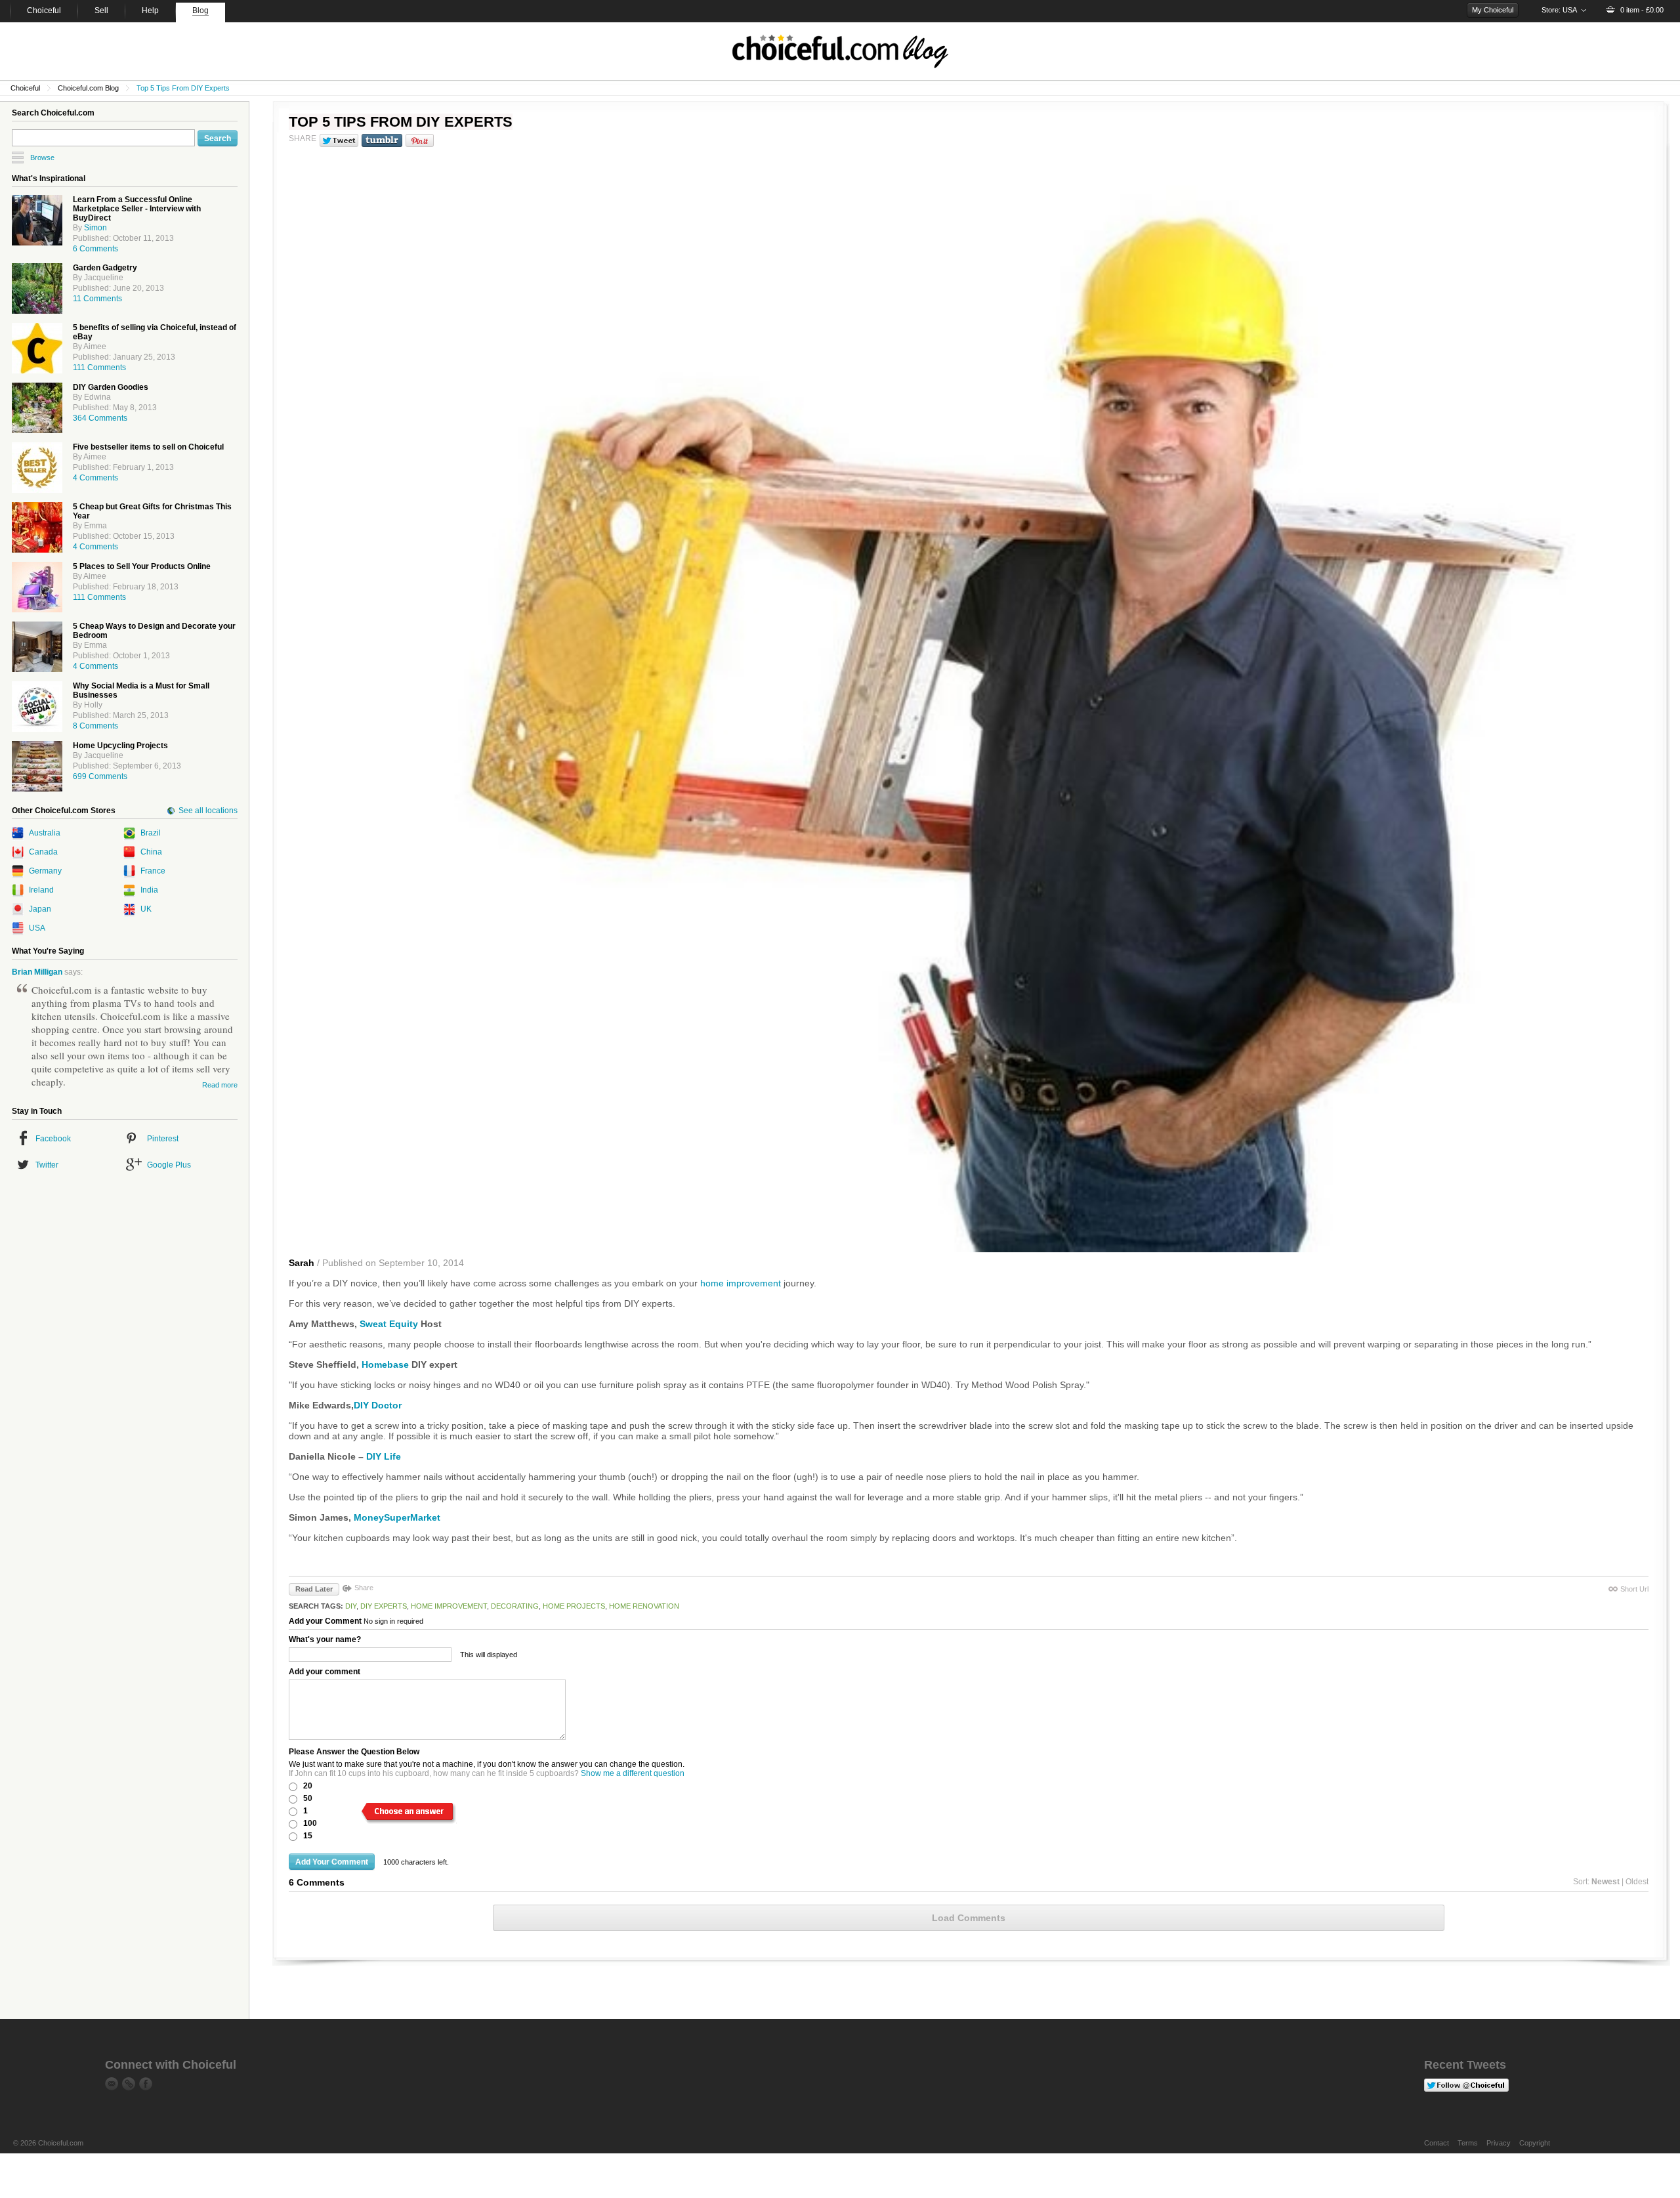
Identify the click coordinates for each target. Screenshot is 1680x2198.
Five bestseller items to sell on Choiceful (148, 447)
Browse (42, 158)
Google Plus (169, 1165)
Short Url (1634, 1589)
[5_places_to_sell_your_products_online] (37, 587)
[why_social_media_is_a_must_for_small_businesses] (37, 707)
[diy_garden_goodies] (37, 408)
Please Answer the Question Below (354, 1752)
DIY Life (384, 1456)
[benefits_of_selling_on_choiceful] (37, 348)
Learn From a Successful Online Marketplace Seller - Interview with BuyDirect (137, 209)
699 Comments (100, 776)
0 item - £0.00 (1642, 10)
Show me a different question (633, 1773)
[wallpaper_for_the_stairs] (37, 766)
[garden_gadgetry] (37, 288)
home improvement (741, 1283)
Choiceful (25, 88)
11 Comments (97, 299)
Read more (220, 1085)
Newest (1606, 1882)
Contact (1437, 2143)
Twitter (47, 1165)
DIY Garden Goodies (111, 387)
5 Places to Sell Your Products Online (142, 566)
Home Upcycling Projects (120, 746)
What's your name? (325, 1639)
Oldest (1637, 1882)
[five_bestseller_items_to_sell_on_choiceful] (37, 468)
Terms (1468, 2143)
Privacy (1499, 2143)
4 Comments (95, 478)
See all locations (208, 811)
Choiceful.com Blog (88, 88)
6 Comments (95, 249)
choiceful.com (840, 51)
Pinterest (163, 1139)
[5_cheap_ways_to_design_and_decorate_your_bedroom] (37, 647)
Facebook (53, 1139)
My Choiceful (1493, 10)
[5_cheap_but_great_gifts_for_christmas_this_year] (37, 527)
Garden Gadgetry (105, 268)
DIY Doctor (378, 1405)
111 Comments (99, 368)
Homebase (385, 1364)
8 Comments (95, 726)
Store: (1559, 10)
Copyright (1535, 2143)
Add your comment (325, 1672)
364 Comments (100, 418)
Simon (95, 228)
